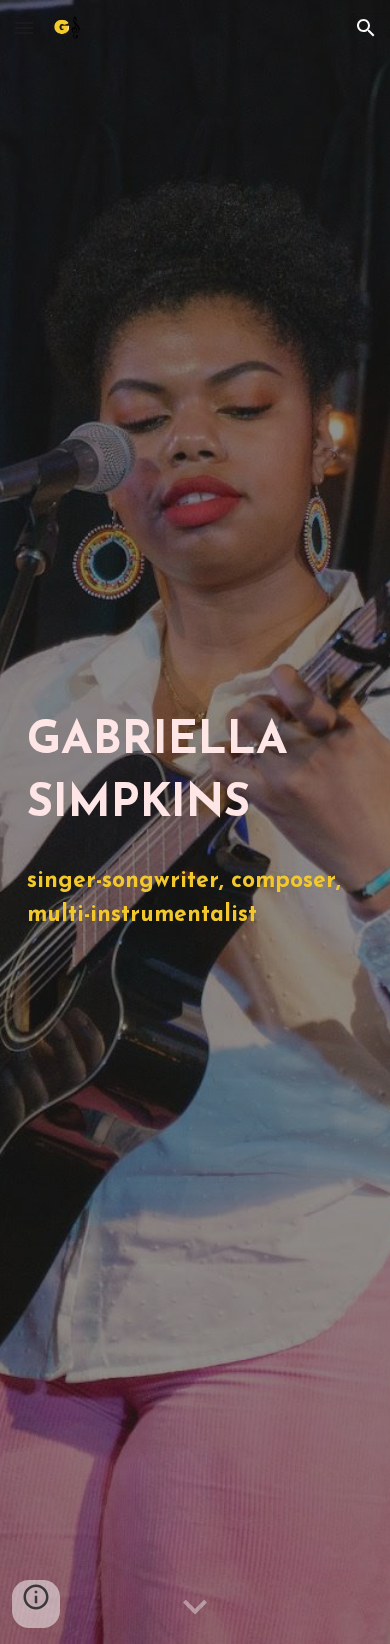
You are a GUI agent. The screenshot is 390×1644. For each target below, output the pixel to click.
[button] (24, 27)
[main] (195, 773)
